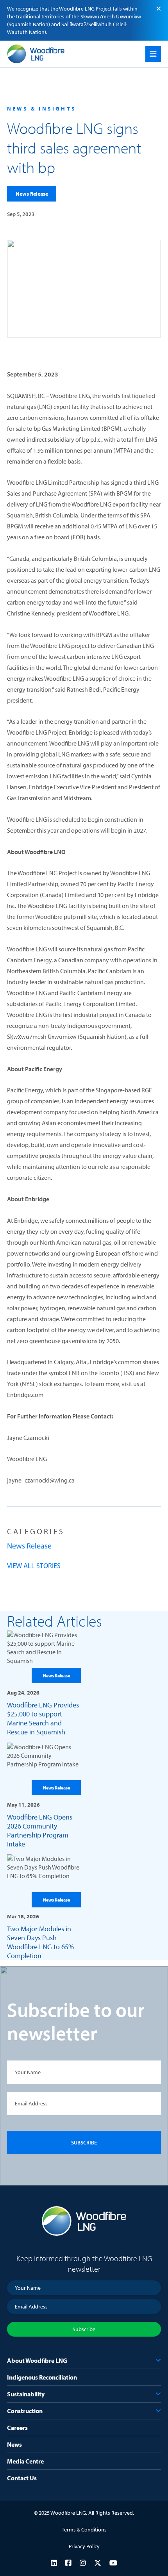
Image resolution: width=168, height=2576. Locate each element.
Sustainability (26, 2394)
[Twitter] (98, 2563)
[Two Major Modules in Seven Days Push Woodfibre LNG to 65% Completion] (44, 1907)
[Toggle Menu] (153, 54)
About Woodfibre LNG (37, 2360)
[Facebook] (68, 2563)
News (14, 2444)
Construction (25, 2411)
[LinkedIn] (54, 2563)
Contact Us (22, 2478)
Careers (17, 2428)
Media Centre (25, 2461)
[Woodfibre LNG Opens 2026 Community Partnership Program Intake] (44, 1796)
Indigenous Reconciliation (42, 2377)
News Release (32, 194)
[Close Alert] (159, 9)
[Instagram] (83, 2563)
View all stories (34, 1565)
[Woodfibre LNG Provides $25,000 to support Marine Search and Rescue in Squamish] (44, 1683)
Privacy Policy (84, 2546)
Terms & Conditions (84, 2530)
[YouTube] (113, 2563)
